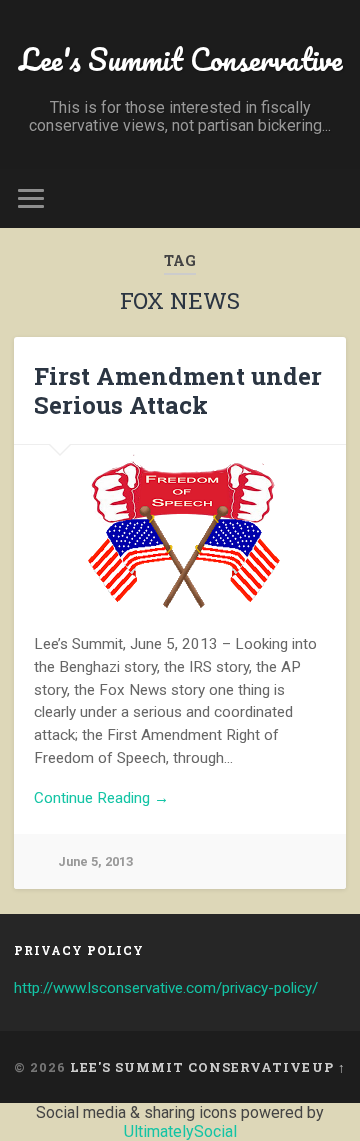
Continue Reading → (101, 798)
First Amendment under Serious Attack (178, 390)
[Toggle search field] (330, 198)
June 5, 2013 (95, 861)
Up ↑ (329, 1067)
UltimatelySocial (180, 1131)
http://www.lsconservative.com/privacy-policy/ (166, 988)
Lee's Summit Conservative (180, 59)
